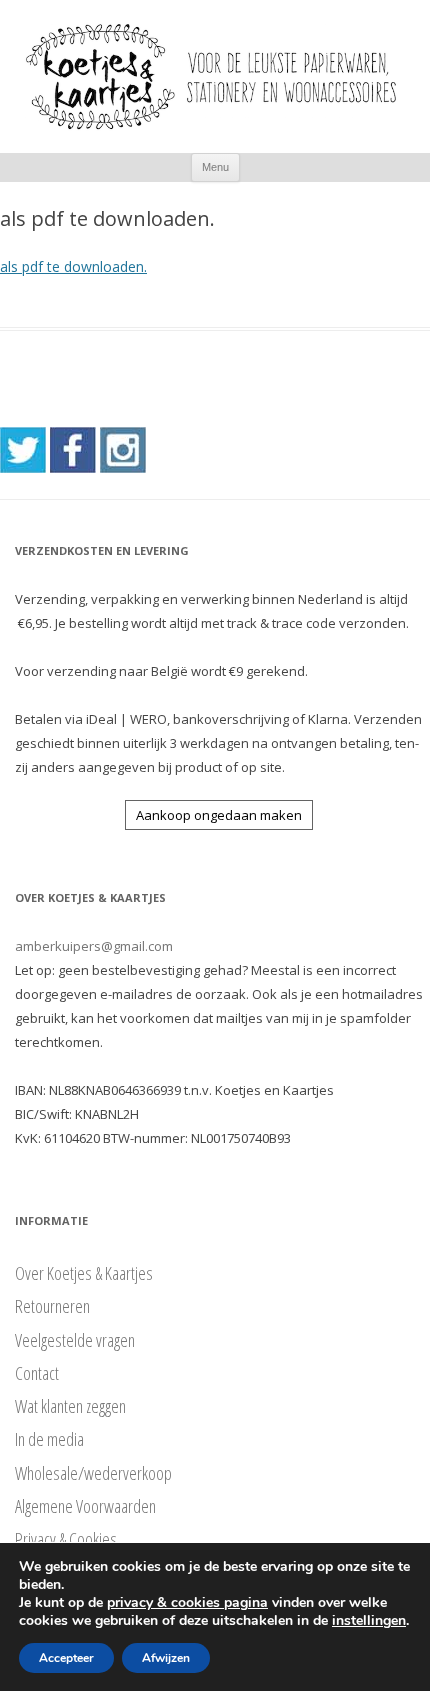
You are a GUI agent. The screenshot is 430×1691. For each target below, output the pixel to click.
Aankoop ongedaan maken (219, 815)
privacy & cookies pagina (187, 1602)
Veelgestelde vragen (75, 1340)
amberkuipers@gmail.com (94, 946)
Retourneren (52, 1306)
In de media (49, 1439)
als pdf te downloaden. (73, 266)
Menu (215, 167)
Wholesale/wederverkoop (93, 1473)
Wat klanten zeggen (70, 1406)
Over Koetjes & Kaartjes (84, 1273)
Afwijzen (166, 1658)
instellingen (369, 1621)
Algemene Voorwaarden (85, 1506)
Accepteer (66, 1658)
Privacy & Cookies (66, 1539)
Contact (37, 1373)
